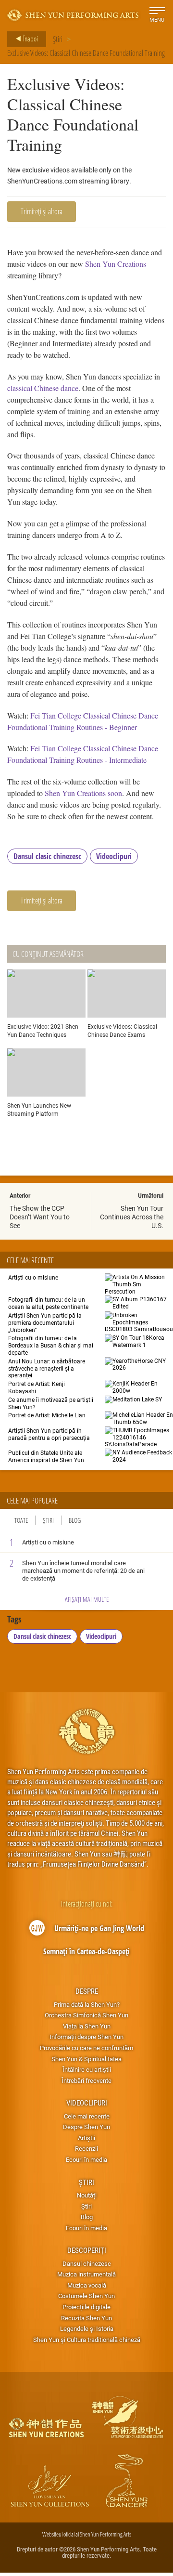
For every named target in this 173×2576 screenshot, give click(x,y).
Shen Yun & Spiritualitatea (86, 2059)
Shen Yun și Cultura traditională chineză (87, 2340)
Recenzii (86, 2148)
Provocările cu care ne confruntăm (86, 2048)
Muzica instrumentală (86, 2274)
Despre (87, 1991)
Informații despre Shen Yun (86, 2037)
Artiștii (86, 2138)
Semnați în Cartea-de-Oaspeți (86, 1951)
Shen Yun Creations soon (83, 793)
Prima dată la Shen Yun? (87, 2004)
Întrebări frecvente (86, 2080)
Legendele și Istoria (87, 2328)
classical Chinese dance (43, 388)
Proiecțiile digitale (86, 2307)
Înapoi (30, 39)
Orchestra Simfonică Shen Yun (86, 2015)
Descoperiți (87, 2250)
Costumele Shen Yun (86, 2296)
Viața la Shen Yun (87, 2026)
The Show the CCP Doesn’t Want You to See (40, 1217)
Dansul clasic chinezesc (47, 856)
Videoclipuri (114, 856)
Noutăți (87, 2195)
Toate (21, 1520)
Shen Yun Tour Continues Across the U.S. (132, 1217)
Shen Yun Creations (116, 264)
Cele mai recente (87, 2116)
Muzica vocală (87, 2285)
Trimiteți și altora (42, 211)
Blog (75, 1520)
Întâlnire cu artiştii (87, 2069)
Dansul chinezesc (87, 2263)
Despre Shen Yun (86, 2127)
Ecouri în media (86, 2159)
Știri (58, 39)
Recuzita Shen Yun (86, 2318)
